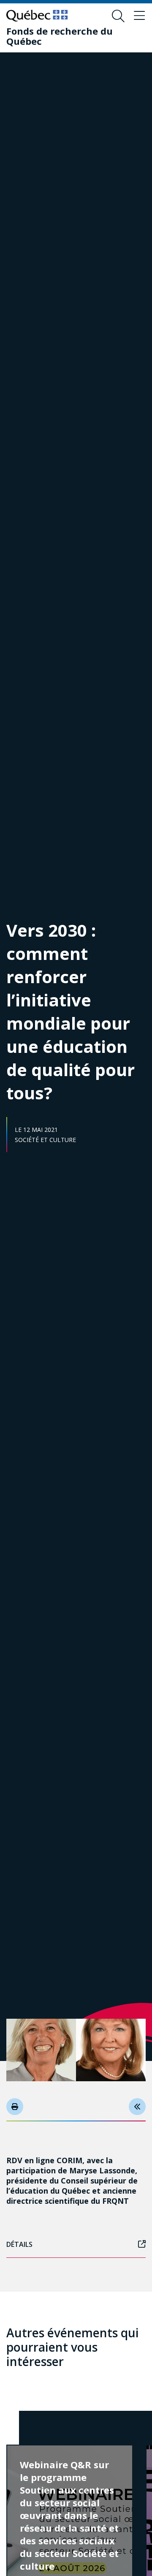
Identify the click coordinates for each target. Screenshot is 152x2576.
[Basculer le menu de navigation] (139, 16)
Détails (19, 2244)
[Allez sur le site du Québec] (37, 16)
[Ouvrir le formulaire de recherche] (118, 16)
